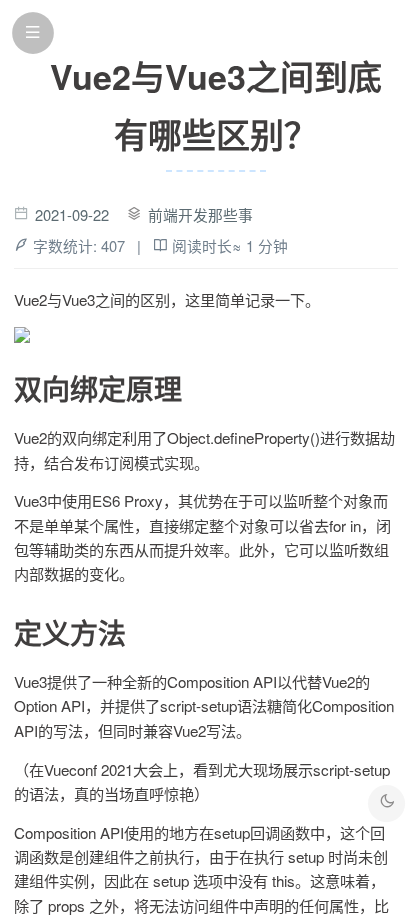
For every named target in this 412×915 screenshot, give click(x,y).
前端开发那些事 (200, 214)
